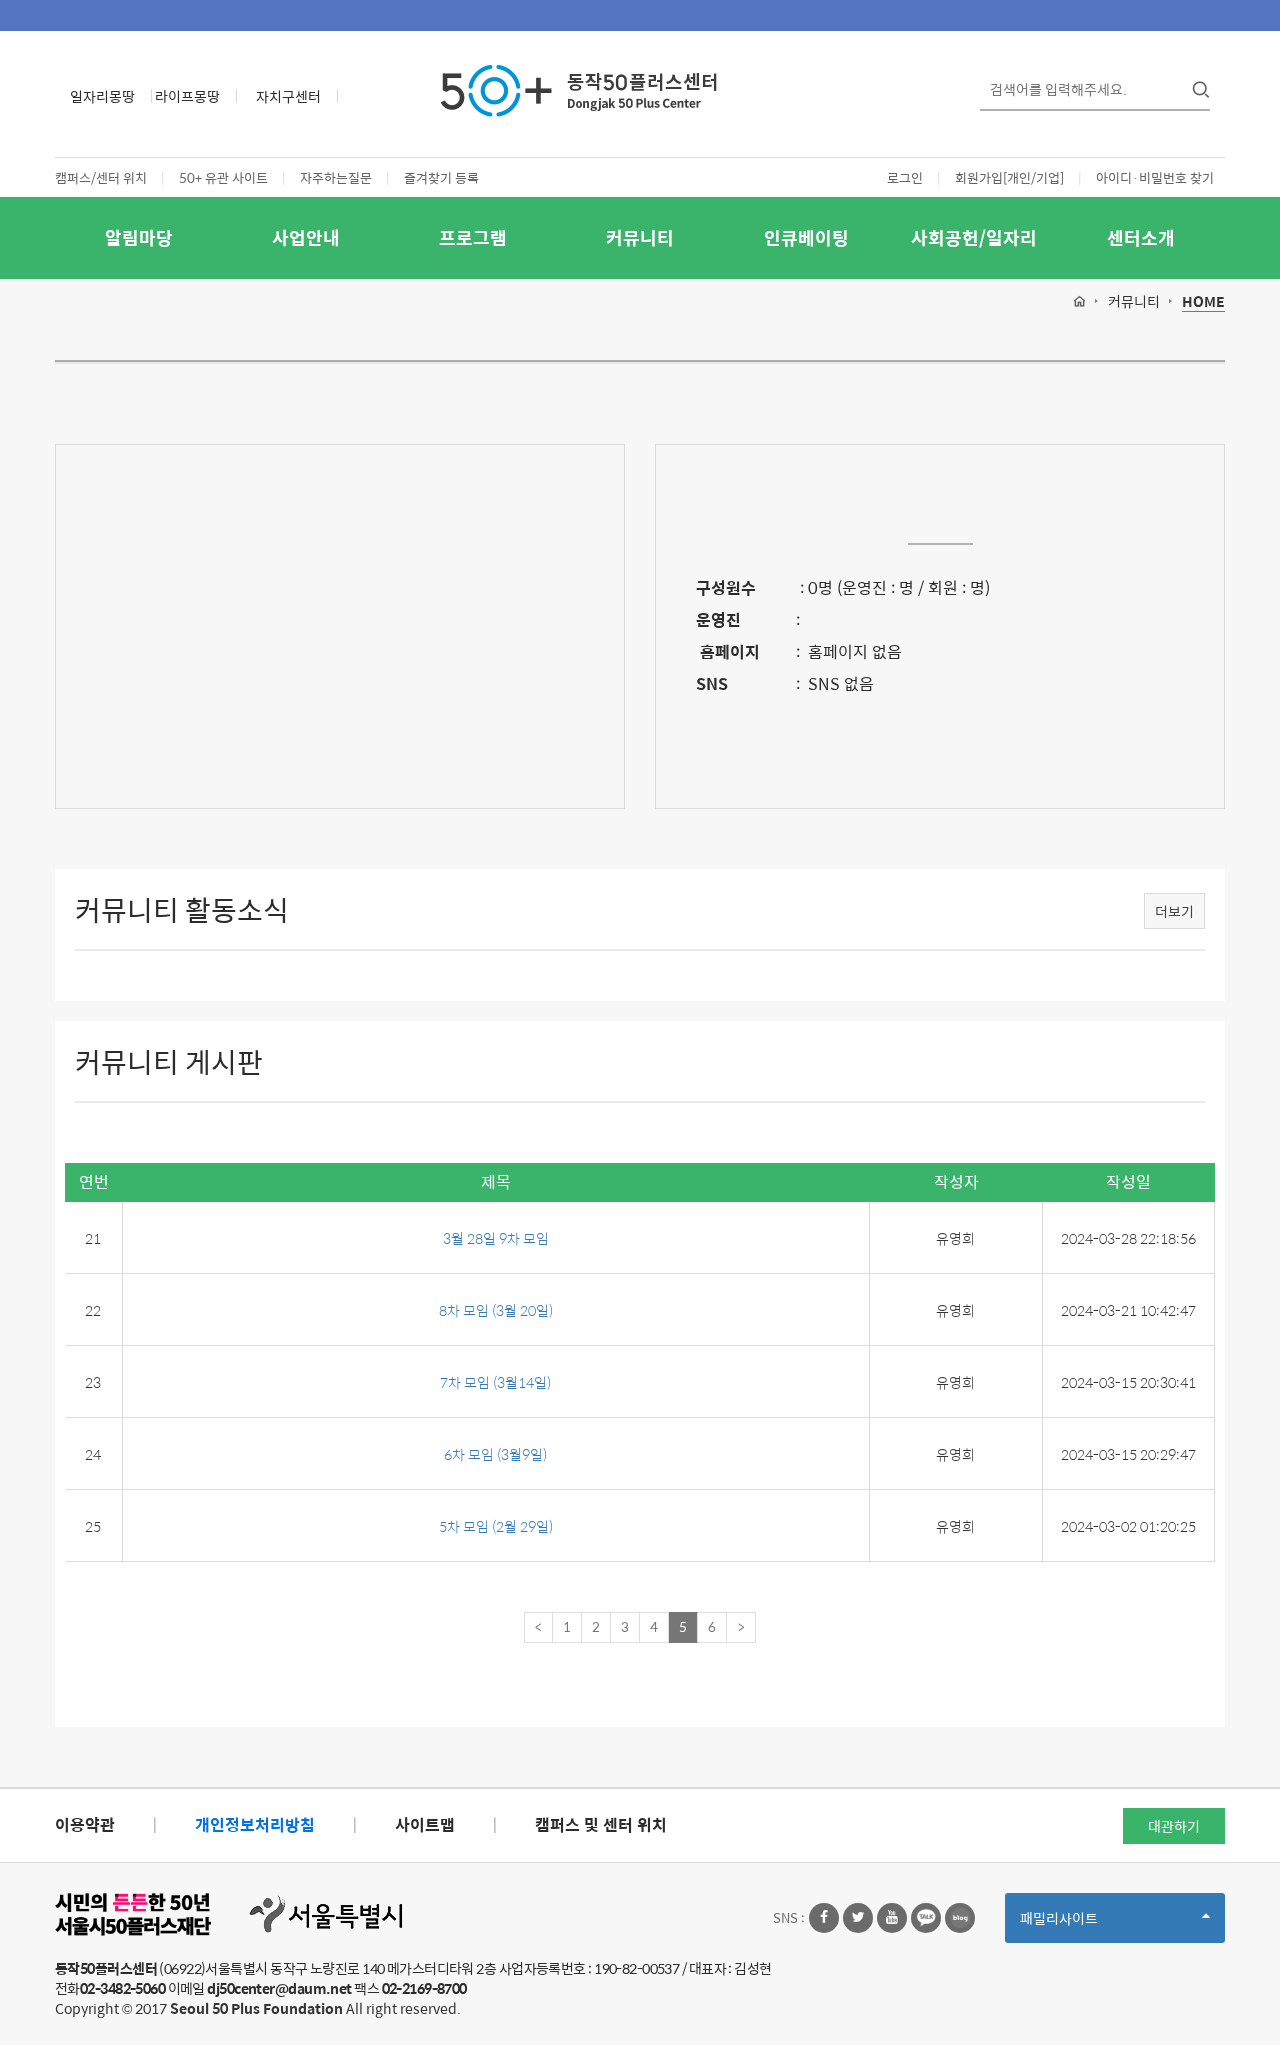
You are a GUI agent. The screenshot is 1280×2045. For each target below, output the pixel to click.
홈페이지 (728, 651)
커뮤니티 (640, 237)
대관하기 (1174, 1826)
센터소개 (1141, 237)
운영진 (718, 619)
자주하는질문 (336, 177)
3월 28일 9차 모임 (496, 1238)
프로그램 (473, 237)
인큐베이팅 (806, 237)
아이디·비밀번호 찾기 (1155, 177)
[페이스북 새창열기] (824, 1918)
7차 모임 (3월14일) (495, 1382)
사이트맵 (425, 1824)
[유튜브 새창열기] (892, 1918)
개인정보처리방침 (255, 1824)
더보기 (1174, 911)
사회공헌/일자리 (974, 237)
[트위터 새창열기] (858, 1918)
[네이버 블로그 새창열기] (960, 1918)
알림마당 (139, 237)
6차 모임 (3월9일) (495, 1454)
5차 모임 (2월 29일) (496, 1526)
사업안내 (306, 237)
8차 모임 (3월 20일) (496, 1310)
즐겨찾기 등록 (441, 177)
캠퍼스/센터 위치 (101, 177)
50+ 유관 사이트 (223, 177)
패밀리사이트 (1093, 1924)
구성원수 (726, 587)
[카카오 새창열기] (926, 1918)
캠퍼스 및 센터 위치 (601, 1824)
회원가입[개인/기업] (1009, 177)
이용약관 (85, 1824)
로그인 (905, 177)
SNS (712, 683)
